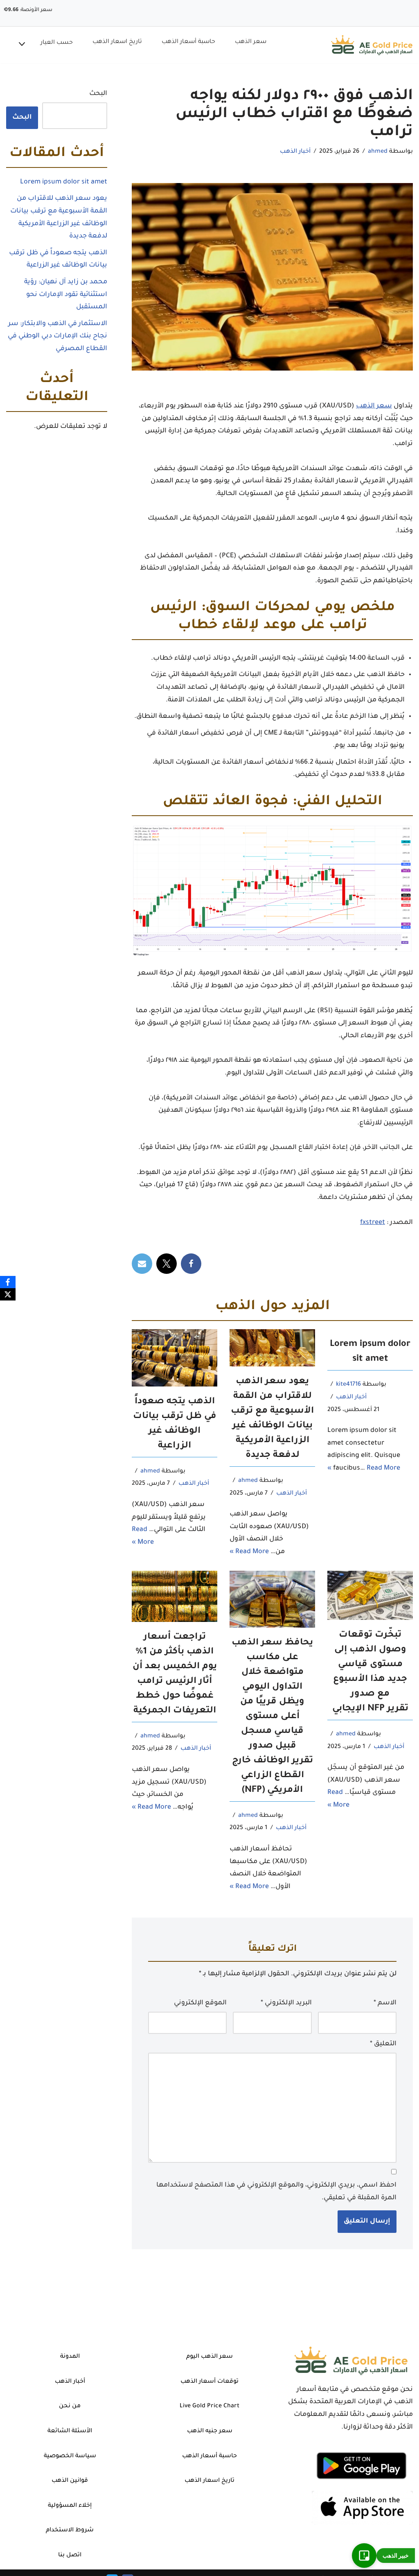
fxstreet (373, 1223)
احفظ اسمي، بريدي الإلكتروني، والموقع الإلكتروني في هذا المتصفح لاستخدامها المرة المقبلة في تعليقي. (276, 2192)
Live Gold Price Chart (209, 2406)
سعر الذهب (251, 42)
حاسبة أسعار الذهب (188, 42)
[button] (22, 45)
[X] (167, 1264)
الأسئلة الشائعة (70, 2431)
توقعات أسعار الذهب (209, 2382)
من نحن (70, 2406)
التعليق (383, 2044)
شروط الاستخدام (70, 2531)
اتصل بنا (70, 2556)
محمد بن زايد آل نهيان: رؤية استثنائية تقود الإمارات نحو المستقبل (66, 295)
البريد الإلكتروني (286, 2003)
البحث (98, 94)
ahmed (378, 152)
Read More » (249, 1552)
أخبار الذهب (295, 152)
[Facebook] (191, 1264)
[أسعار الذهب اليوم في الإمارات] (372, 45)
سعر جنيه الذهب (210, 2431)
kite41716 (348, 1385)
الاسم (385, 2003)
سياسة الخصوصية (70, 2456)
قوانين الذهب (70, 2481)
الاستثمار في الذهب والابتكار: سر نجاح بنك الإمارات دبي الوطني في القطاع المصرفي (57, 336)
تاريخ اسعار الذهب (117, 42)
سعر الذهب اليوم (209, 2357)
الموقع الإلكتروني (200, 2003)
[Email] (142, 1264)
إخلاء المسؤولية (70, 2506)
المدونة (70, 2357)
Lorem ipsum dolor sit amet (64, 182)
